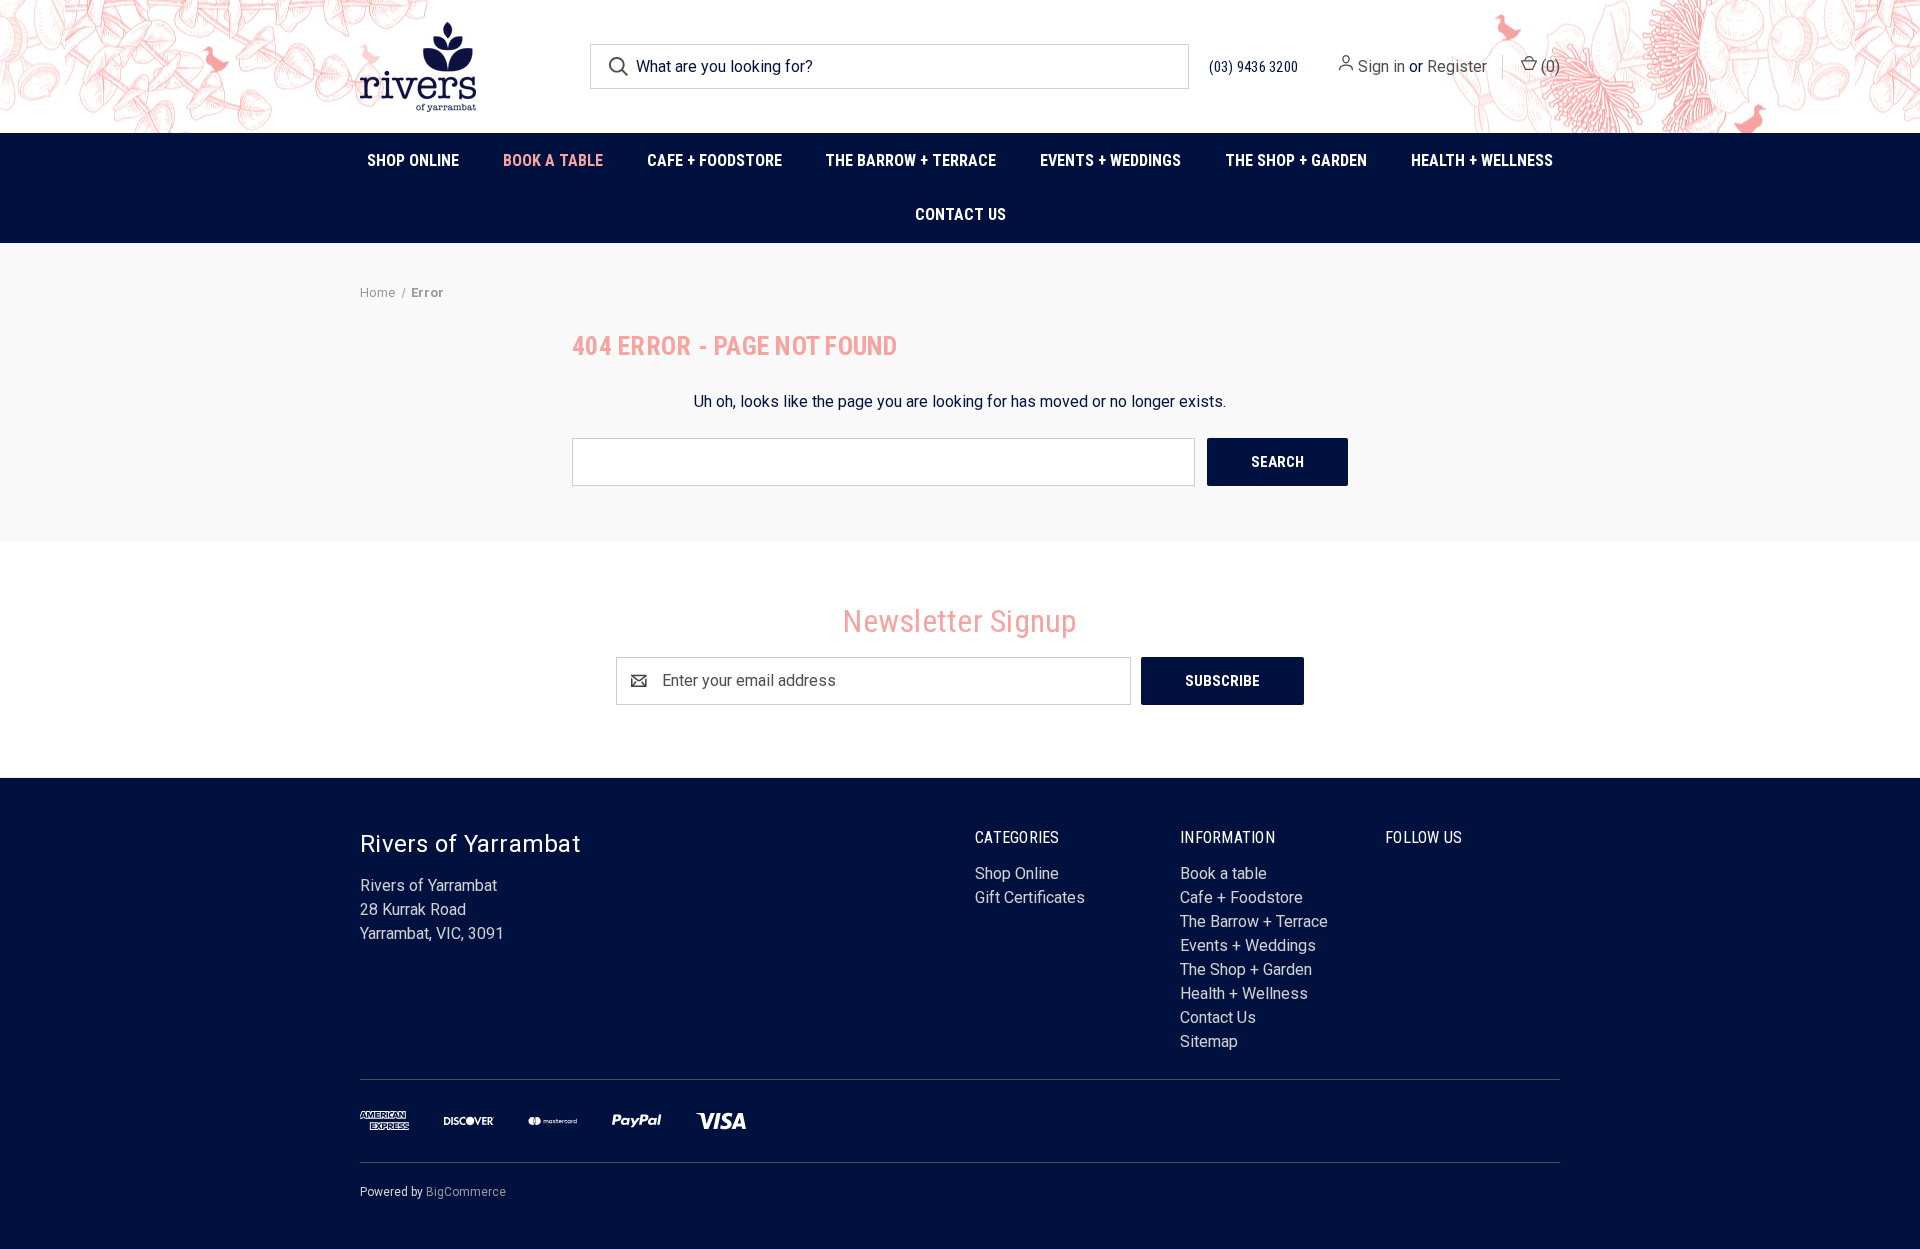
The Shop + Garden (1246, 969)
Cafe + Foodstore (1241, 897)
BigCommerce (466, 1192)
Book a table (553, 160)
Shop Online (413, 160)
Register (1457, 66)
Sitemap (1209, 1041)
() (1548, 66)
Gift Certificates (1030, 897)
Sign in (1381, 66)
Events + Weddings (1248, 945)
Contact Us (960, 214)
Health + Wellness (1482, 160)
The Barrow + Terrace (910, 160)
